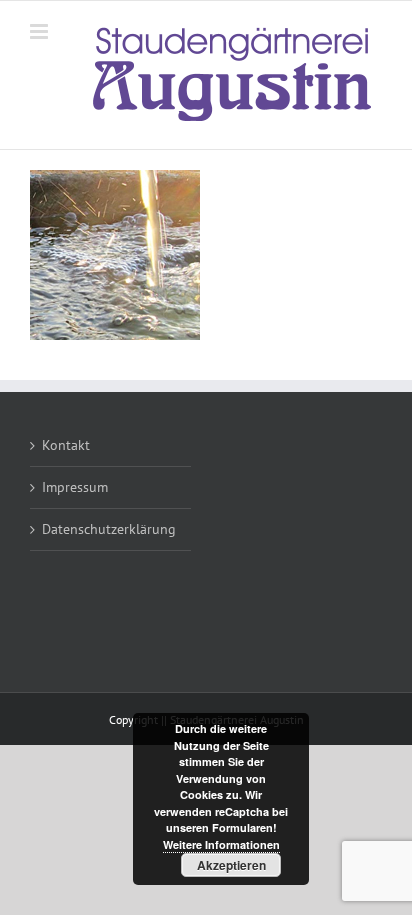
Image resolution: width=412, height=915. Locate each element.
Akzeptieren (231, 865)
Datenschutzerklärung (109, 529)
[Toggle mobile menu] (40, 31)
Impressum (75, 487)
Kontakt (66, 445)
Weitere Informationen (221, 844)
